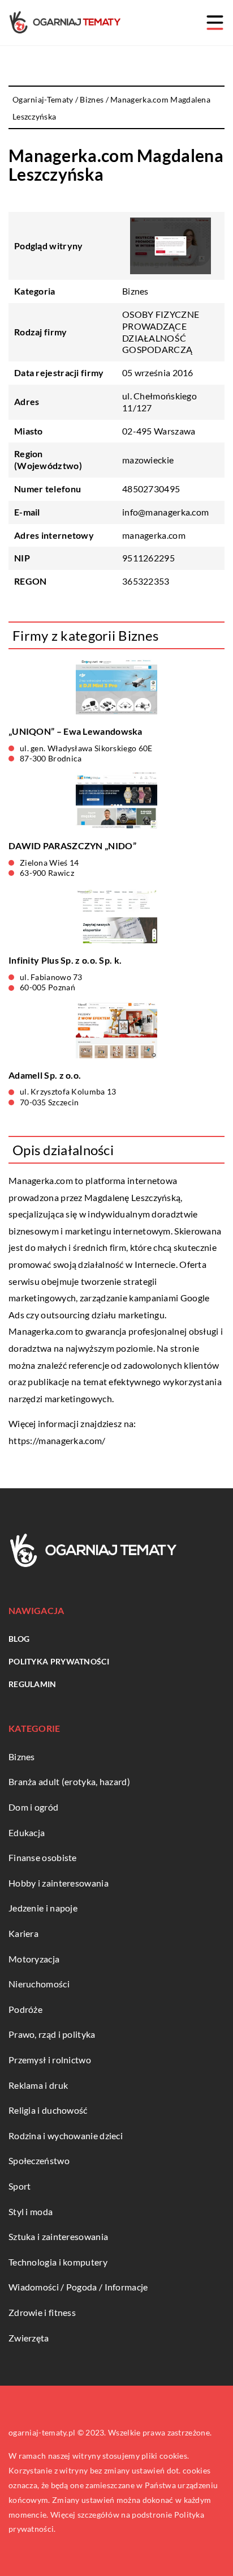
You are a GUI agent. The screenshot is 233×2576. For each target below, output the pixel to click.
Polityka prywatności (59, 1661)
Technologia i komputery (58, 2262)
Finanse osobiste (43, 1857)
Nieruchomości (39, 1984)
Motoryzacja (34, 1959)
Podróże (25, 2009)
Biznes (135, 291)
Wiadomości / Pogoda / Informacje (78, 2287)
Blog (19, 1639)
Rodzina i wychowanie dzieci (66, 2136)
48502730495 (151, 489)
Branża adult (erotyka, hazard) (69, 1781)
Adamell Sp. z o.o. (45, 1075)
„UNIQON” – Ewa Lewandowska (75, 731)
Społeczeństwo (39, 2160)
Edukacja (27, 1832)
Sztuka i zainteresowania (58, 2236)
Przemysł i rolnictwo (50, 2060)
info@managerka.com (165, 512)
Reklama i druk (38, 2085)
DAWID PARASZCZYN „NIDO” (72, 846)
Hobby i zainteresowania (59, 1883)
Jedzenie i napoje (43, 1908)
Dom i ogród (33, 1807)
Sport (20, 2186)
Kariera (23, 1933)
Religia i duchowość (48, 2110)
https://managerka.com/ (57, 1440)
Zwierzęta (29, 2338)
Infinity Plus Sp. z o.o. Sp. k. (65, 960)
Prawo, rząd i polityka (52, 2034)
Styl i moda (31, 2211)
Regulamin (33, 1684)
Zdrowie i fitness (42, 2312)
